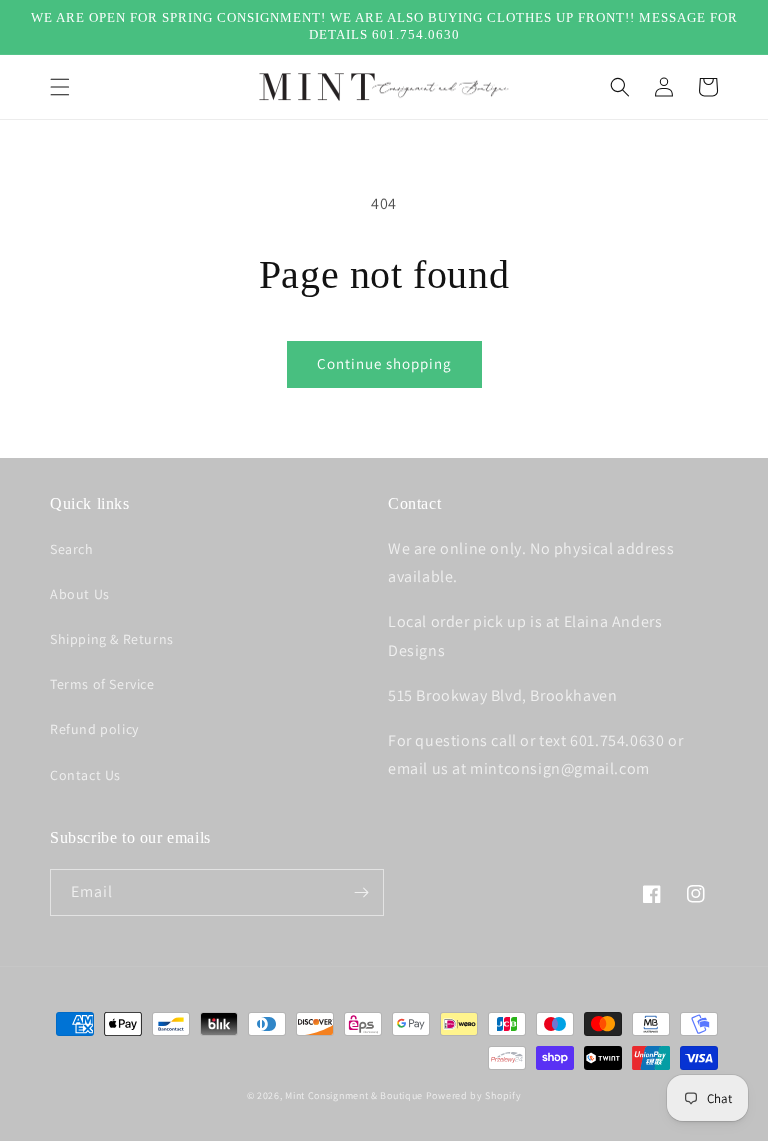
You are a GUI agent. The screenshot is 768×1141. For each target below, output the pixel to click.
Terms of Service (102, 684)
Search (72, 549)
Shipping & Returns (112, 639)
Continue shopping (384, 363)
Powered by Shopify (474, 1095)
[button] (60, 87)
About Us (80, 594)
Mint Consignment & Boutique (354, 1095)
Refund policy (94, 729)
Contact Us (85, 775)
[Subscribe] (361, 892)
